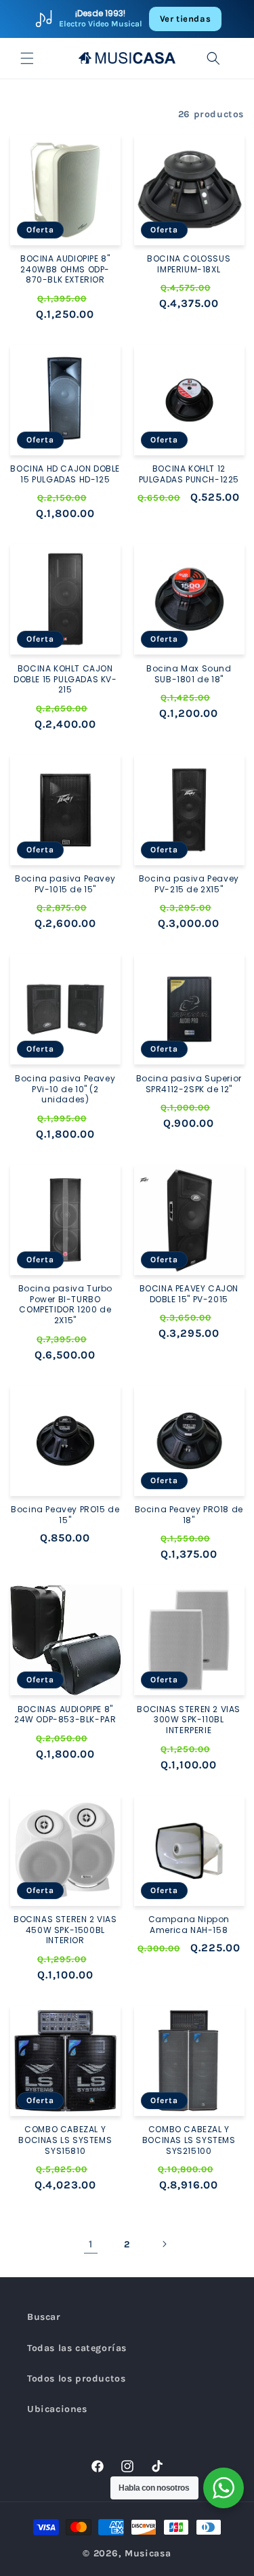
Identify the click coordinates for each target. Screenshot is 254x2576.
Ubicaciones (57, 2409)
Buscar (44, 2317)
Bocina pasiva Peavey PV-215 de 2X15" (189, 884)
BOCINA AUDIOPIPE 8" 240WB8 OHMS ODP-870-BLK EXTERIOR (65, 269)
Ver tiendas (186, 19)
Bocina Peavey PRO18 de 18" (189, 1515)
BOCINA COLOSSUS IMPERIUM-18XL (189, 264)
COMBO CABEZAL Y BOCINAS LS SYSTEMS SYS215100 (189, 2140)
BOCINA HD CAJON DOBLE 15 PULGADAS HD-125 (65, 474)
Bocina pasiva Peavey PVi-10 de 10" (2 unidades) (65, 1089)
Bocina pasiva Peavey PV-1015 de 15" (65, 884)
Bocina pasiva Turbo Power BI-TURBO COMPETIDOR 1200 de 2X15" (65, 1304)
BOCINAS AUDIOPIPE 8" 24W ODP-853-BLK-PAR (65, 1715)
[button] (27, 58)
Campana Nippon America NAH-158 (189, 1925)
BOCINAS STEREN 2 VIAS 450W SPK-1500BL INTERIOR (65, 1930)
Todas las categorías (77, 2348)
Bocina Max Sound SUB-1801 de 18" (189, 674)
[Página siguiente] (164, 2244)
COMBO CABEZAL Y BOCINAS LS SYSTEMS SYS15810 (65, 2140)
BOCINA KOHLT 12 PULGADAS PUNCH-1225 (189, 474)
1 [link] (91, 2244)
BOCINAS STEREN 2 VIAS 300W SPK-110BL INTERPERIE (189, 1720)
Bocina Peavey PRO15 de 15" (65, 1515)
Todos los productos (76, 2378)
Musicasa (148, 2553)
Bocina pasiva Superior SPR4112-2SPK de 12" (189, 1084)
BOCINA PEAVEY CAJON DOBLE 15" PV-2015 (189, 1294)
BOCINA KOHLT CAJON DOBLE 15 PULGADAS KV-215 (65, 679)
